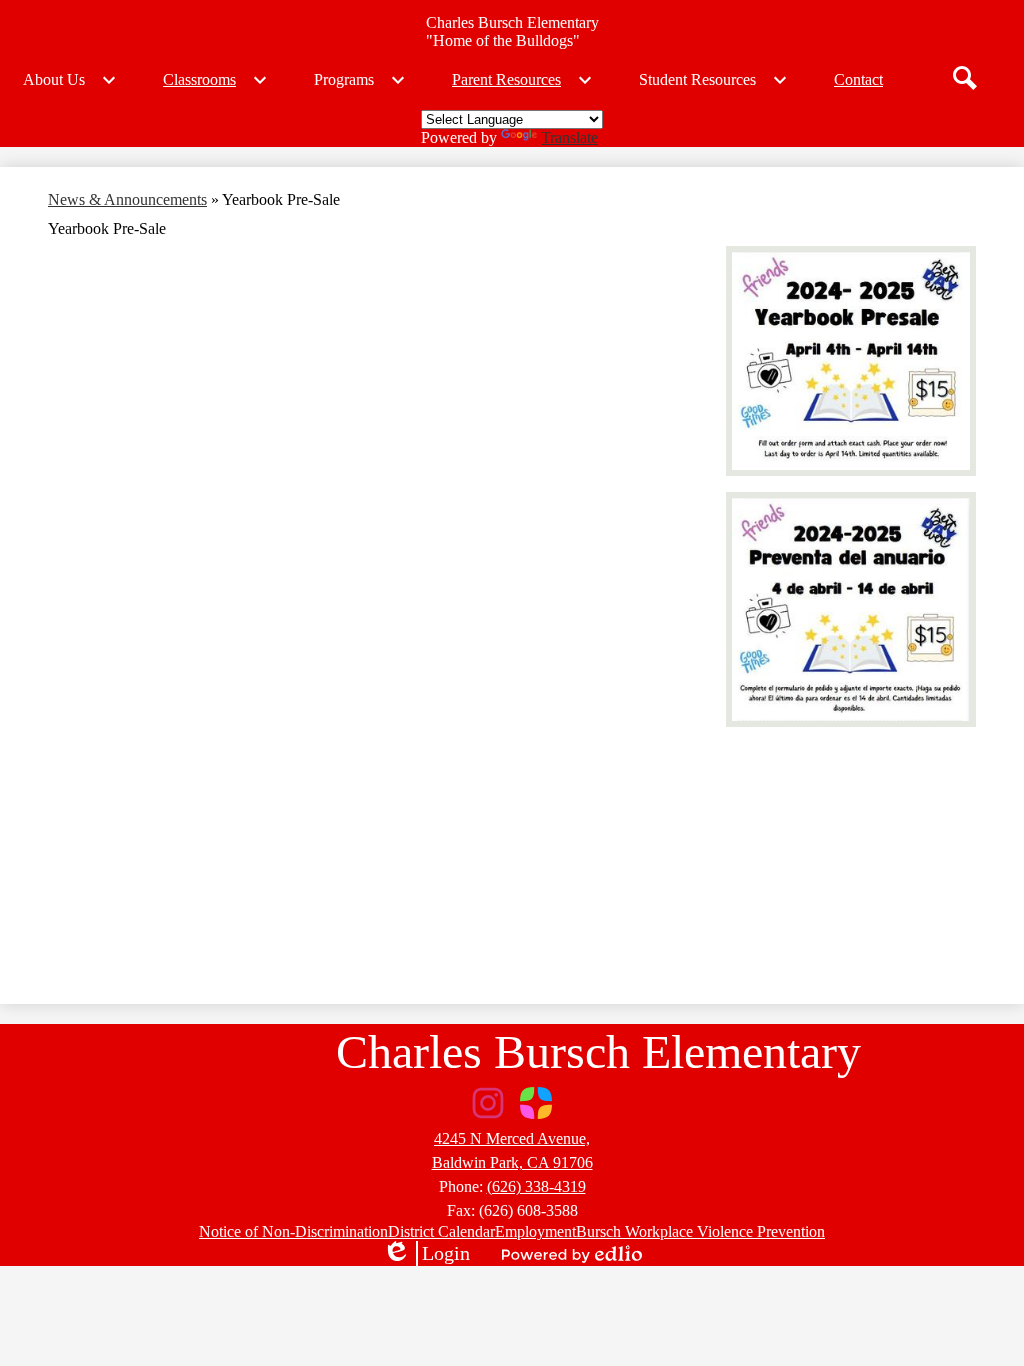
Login (426, 1254)
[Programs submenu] (360, 80)
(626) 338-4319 (536, 1186)
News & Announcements (127, 199)
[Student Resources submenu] (713, 80)
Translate (569, 137)
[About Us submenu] (70, 80)
